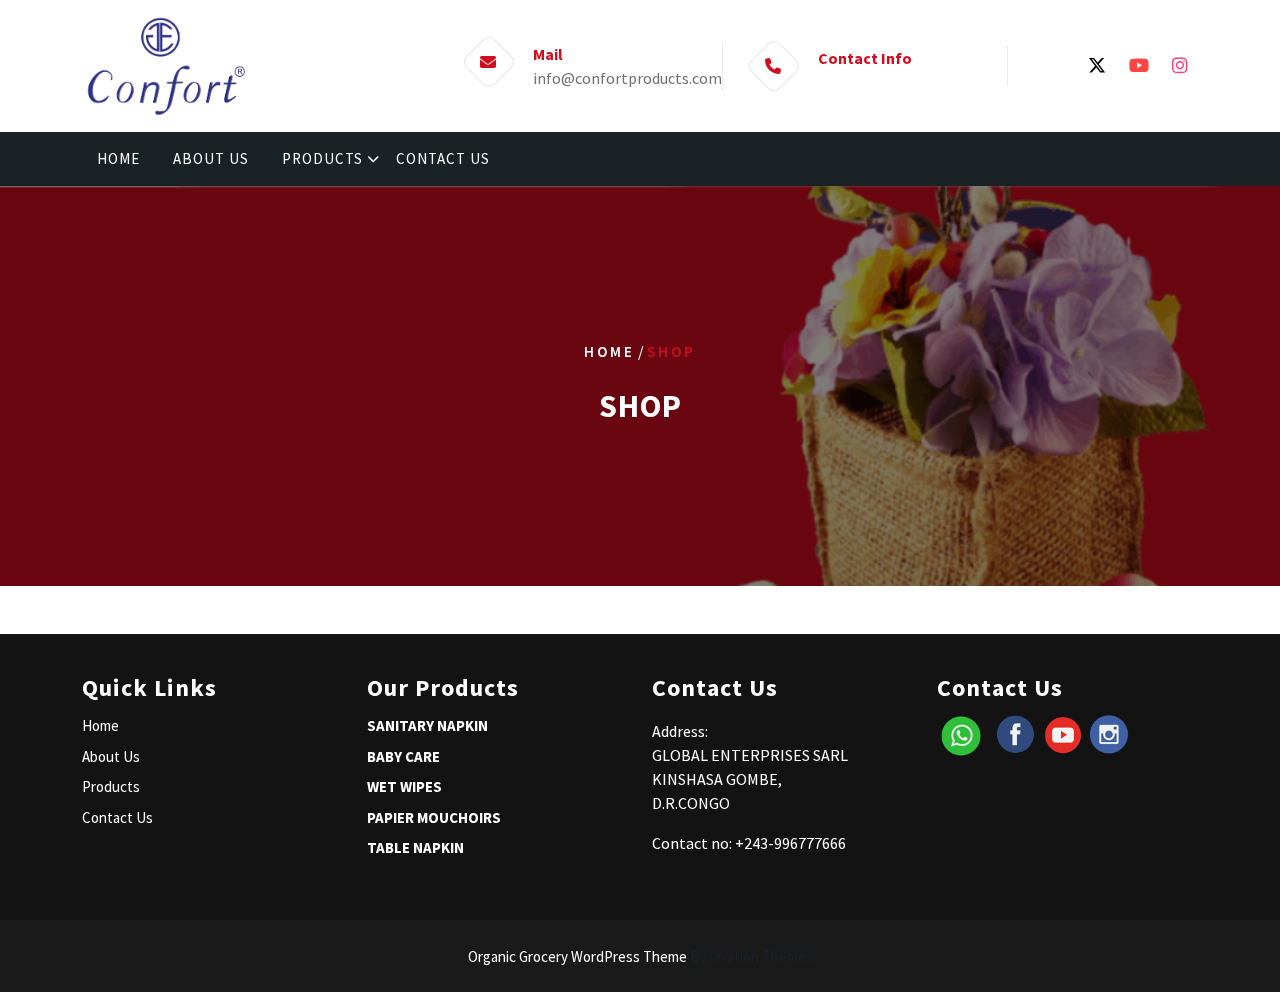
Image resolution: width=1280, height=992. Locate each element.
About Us (111, 756)
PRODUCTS (322, 158)
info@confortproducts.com (627, 78)
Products (111, 786)
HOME (118, 158)
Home (609, 351)
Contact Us (117, 817)
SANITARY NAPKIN (427, 725)
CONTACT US (443, 158)
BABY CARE (403, 756)
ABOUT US (211, 158)
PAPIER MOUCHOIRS (434, 817)
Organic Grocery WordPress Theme (640, 956)
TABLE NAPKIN (415, 847)
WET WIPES (404, 786)
